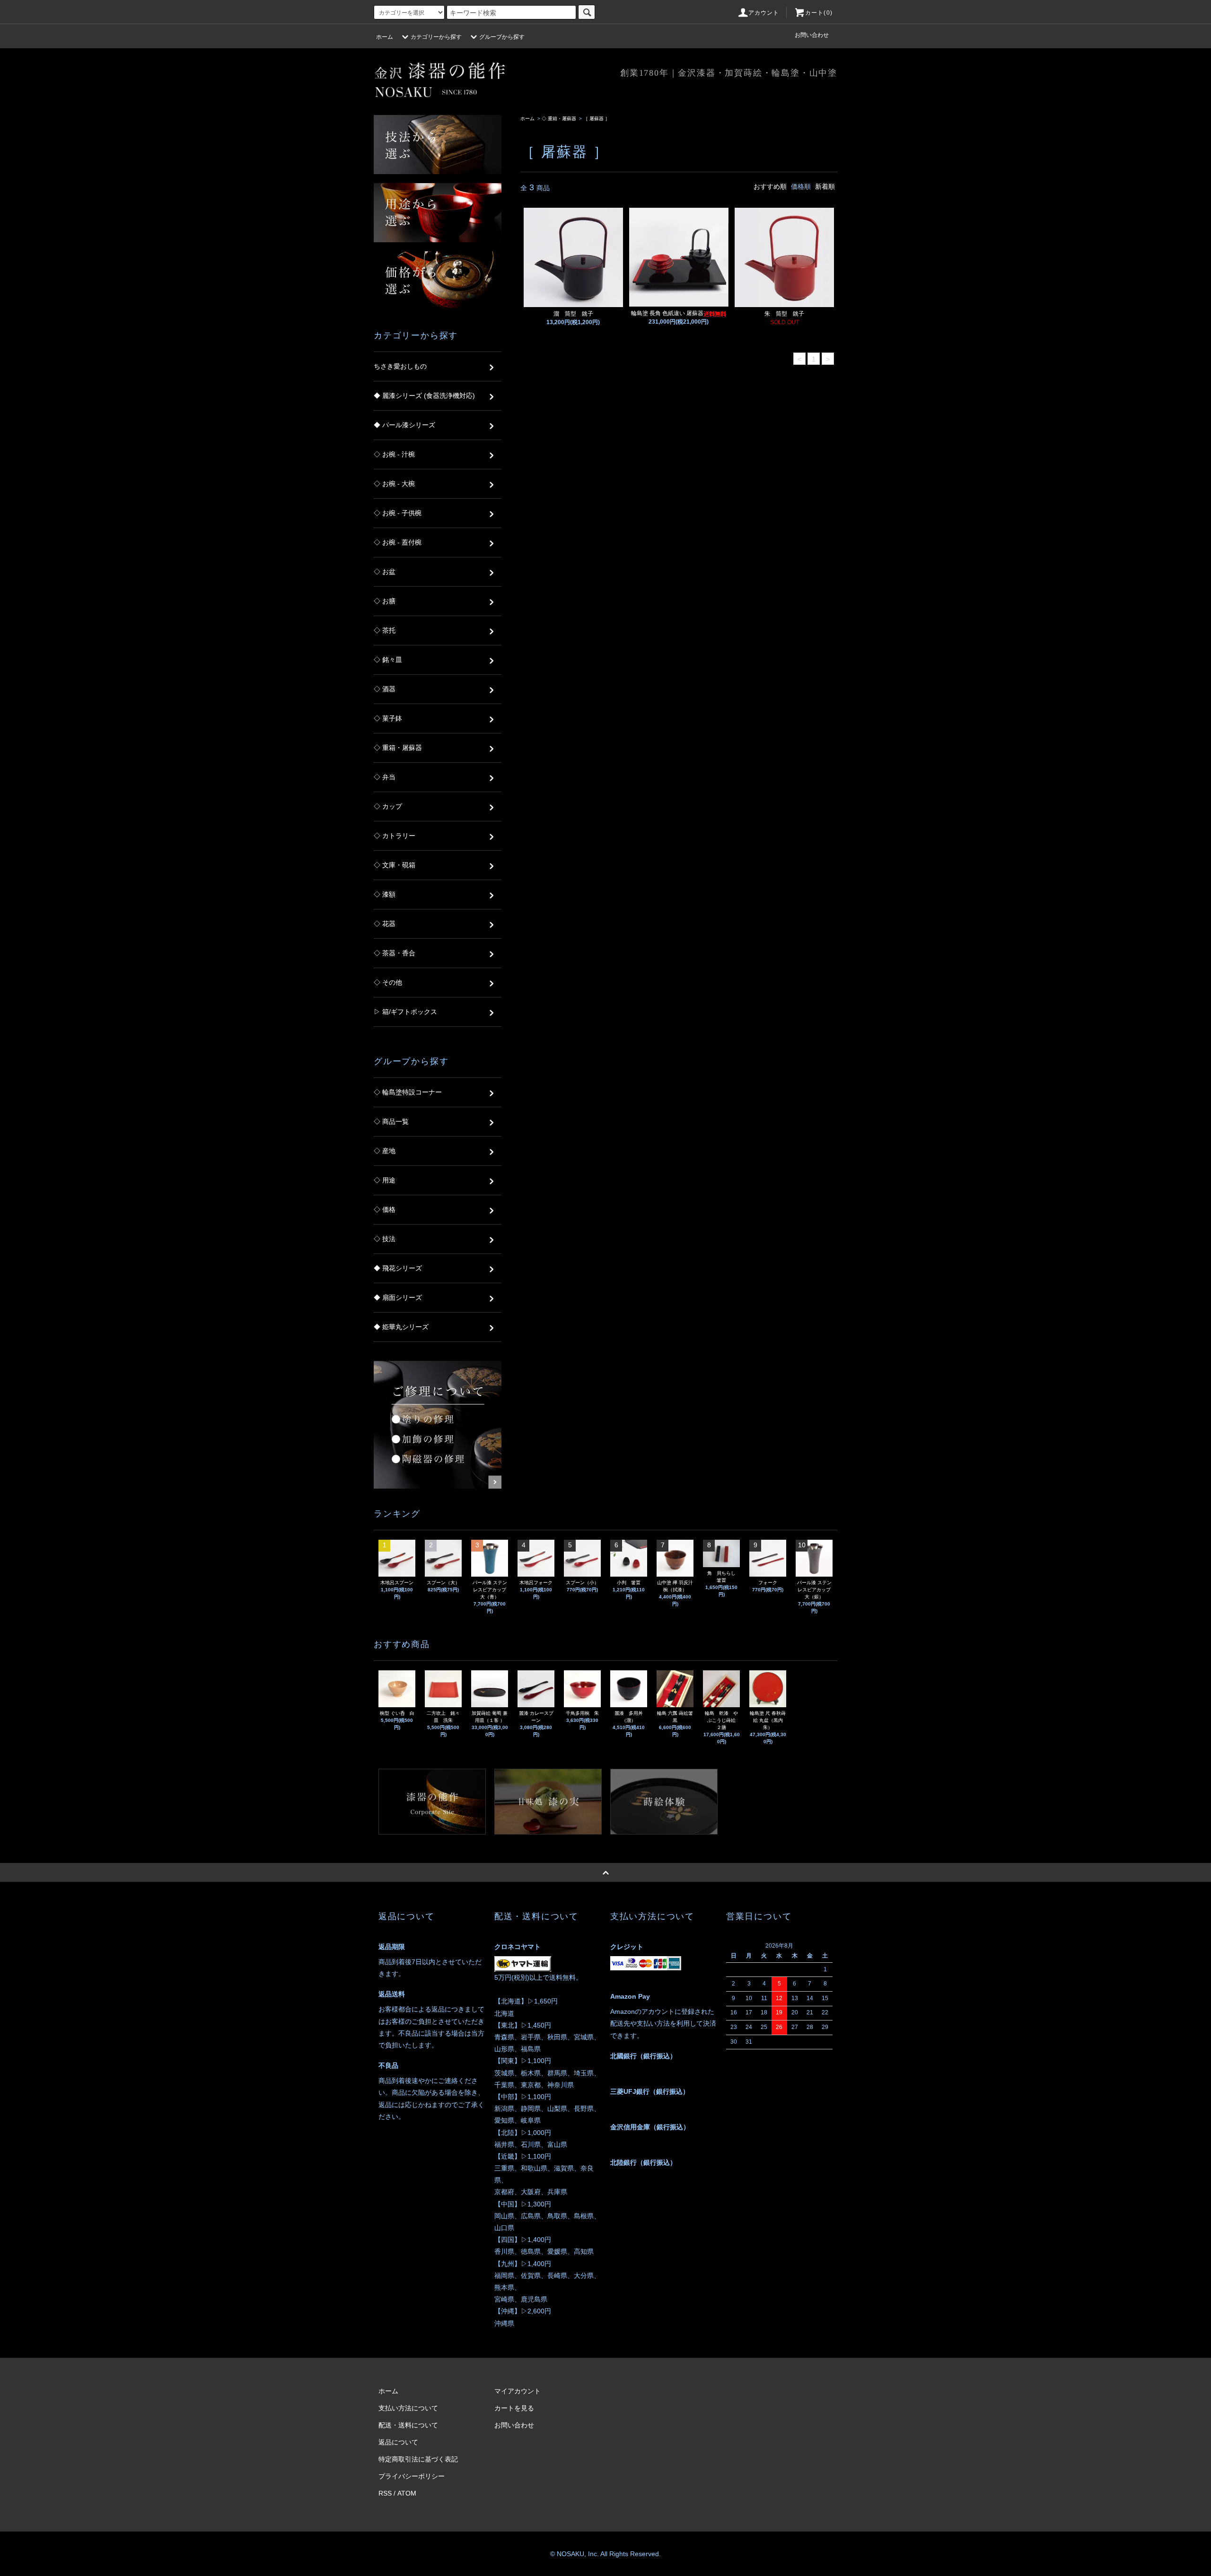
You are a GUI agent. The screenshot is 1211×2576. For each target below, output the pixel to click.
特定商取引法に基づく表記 (418, 2459)
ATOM (407, 2493)
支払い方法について (408, 2408)
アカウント (764, 13)
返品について (398, 2442)
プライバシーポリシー (412, 2476)
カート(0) (819, 13)
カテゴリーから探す (436, 37)
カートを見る (514, 2408)
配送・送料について (408, 2425)
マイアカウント (518, 2391)
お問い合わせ (812, 35)
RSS (385, 2493)
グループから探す (502, 37)
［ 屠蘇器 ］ (597, 119)
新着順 (825, 186)
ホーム (385, 37)
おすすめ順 (770, 186)
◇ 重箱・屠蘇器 (559, 119)
